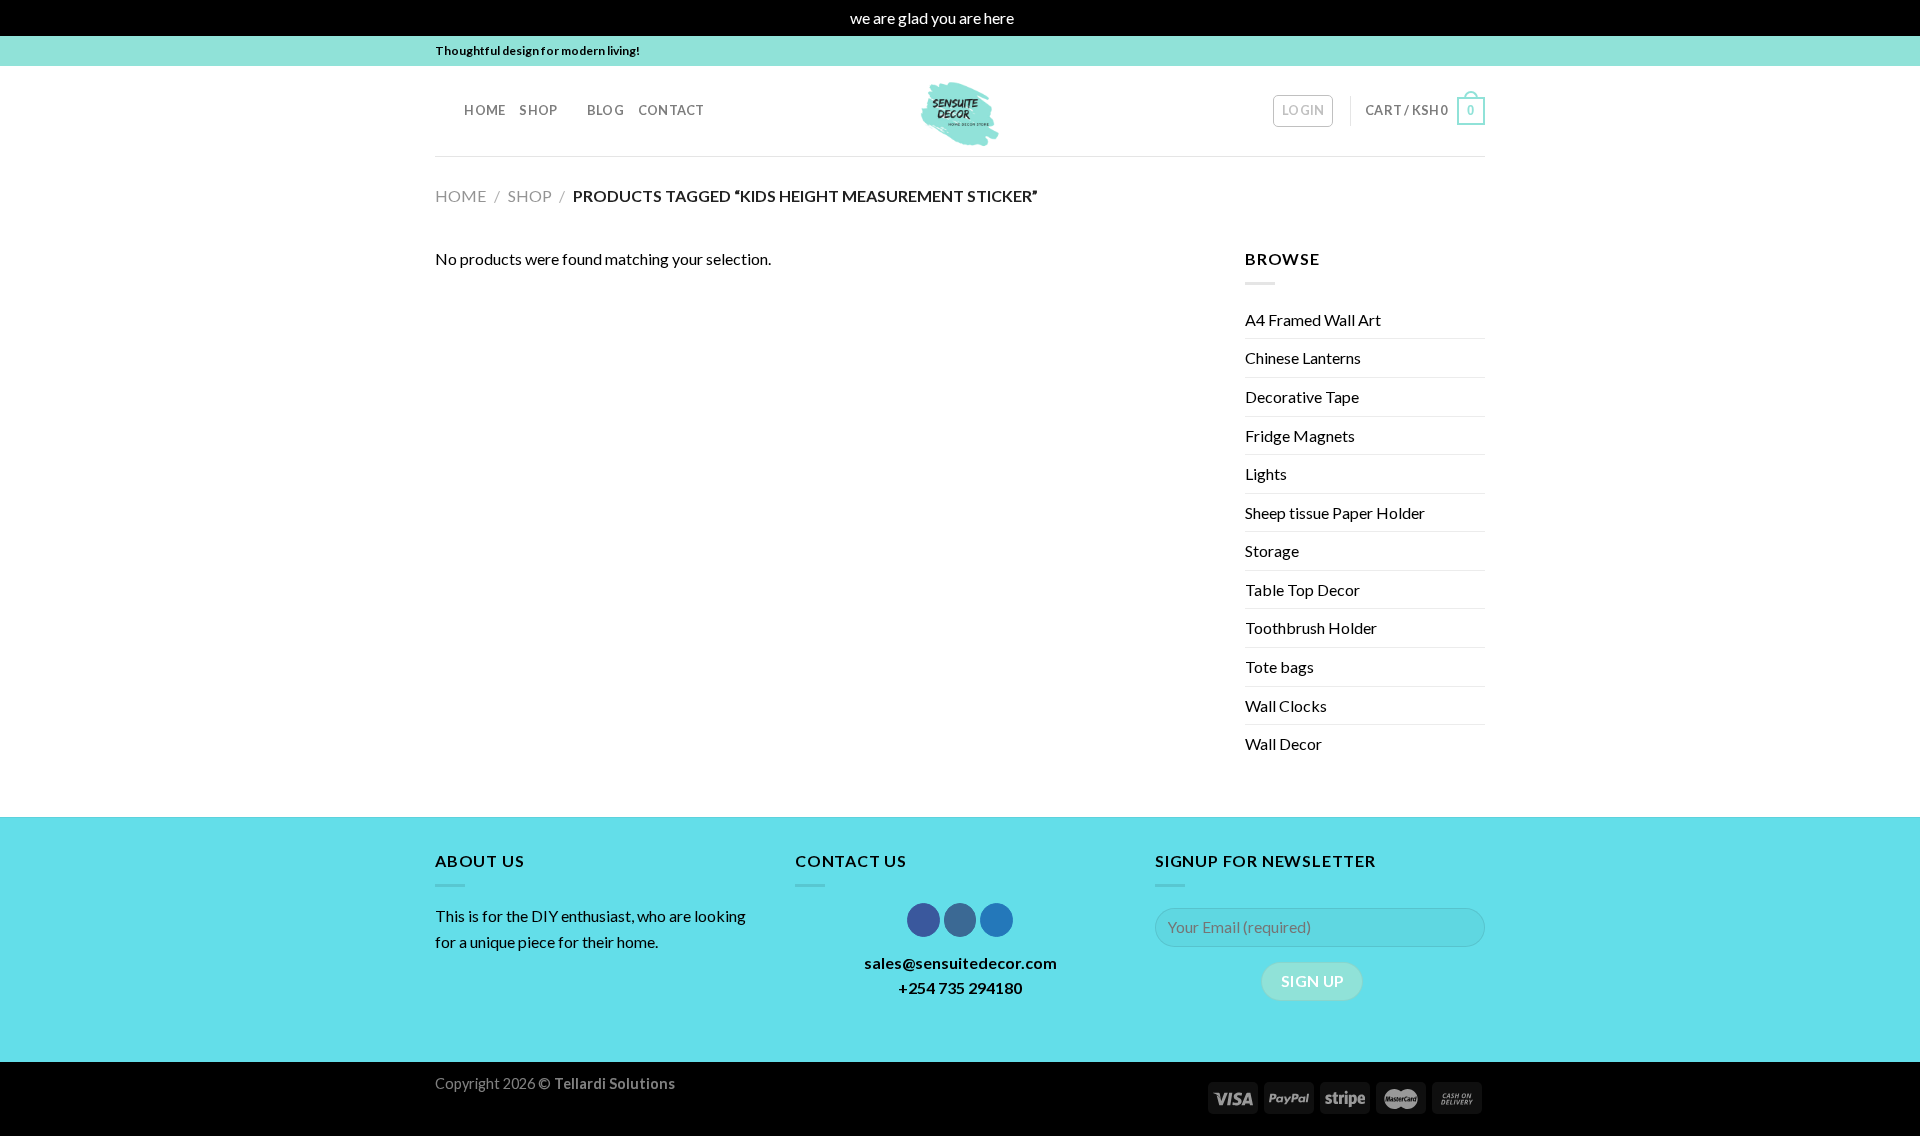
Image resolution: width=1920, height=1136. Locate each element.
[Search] (442, 110)
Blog (605, 110)
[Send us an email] (1475, 51)
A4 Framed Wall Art (1313, 319)
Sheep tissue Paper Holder (1335, 512)
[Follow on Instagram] (1437, 51)
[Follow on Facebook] (1418, 51)
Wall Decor (1283, 743)
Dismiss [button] (1044, 17)
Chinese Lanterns (1303, 357)
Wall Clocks (1286, 705)
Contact (671, 110)
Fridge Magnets (1300, 435)
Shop (538, 110)
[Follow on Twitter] (1456, 51)
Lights (1266, 473)
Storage (1272, 550)
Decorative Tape (1302, 396)
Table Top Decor (1302, 589)
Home (484, 110)
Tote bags (1279, 666)
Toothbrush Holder (1311, 627)
